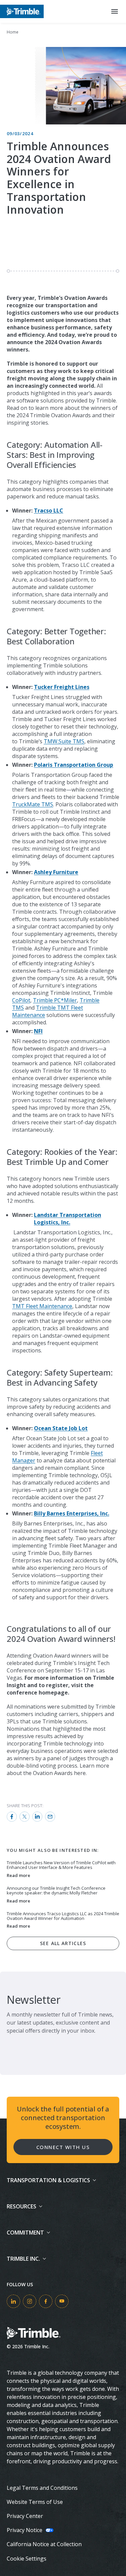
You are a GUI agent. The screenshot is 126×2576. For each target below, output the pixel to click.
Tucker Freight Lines (62, 687)
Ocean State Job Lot (61, 1428)
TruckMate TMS (33, 804)
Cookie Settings (27, 2559)
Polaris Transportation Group (74, 765)
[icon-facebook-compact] (46, 2301)
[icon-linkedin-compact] (13, 2301)
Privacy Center (25, 2516)
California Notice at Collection (44, 2544)
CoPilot (21, 1000)
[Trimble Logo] (22, 11)
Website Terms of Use (35, 2502)
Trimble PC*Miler (55, 1000)
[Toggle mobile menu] (115, 11)
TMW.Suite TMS (64, 741)
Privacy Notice (25, 2530)
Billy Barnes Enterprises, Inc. (72, 1513)
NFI (38, 1031)
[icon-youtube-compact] (62, 2301)
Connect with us (63, 2147)
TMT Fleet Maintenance (42, 1306)
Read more (18, 1876)
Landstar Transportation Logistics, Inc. (68, 1219)
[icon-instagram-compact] (30, 2301)
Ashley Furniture (56, 872)
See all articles (63, 1943)
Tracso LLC (49, 511)
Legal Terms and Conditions (42, 2488)
